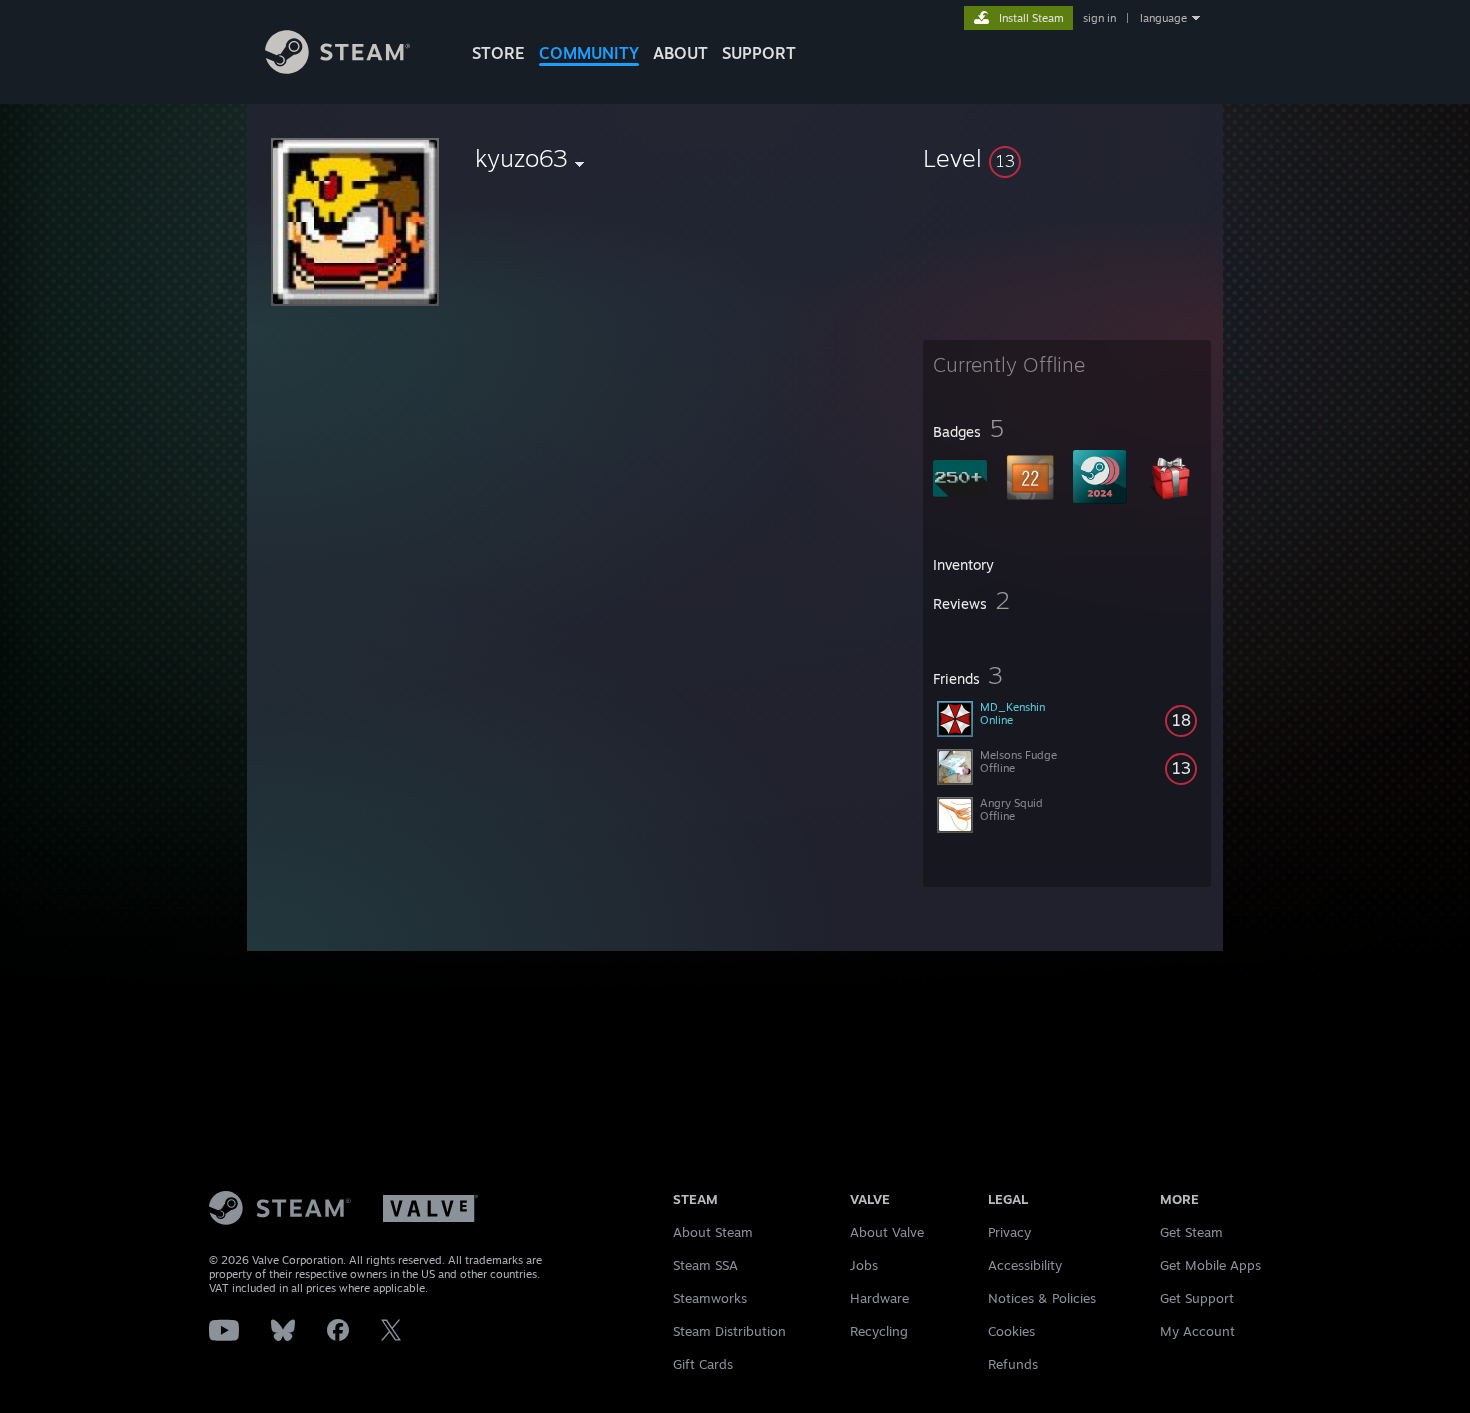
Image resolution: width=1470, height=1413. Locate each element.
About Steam (713, 1232)
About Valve (887, 1232)
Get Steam (1191, 1232)
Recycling (879, 1331)
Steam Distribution (729, 1331)
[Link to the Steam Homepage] (337, 68)
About (680, 53)
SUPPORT (759, 53)
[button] (1067, 158)
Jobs (864, 1265)
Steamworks (710, 1298)
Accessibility (1025, 1265)
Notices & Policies (1042, 1298)
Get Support (1197, 1298)
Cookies (1011, 1331)
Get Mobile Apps (1210, 1265)
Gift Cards (703, 1364)
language (1163, 18)
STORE (498, 53)
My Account (1197, 1331)
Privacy (1009, 1232)
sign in (1099, 18)
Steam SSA (705, 1265)
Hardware (879, 1298)
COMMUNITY (589, 53)
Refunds (1013, 1364)
